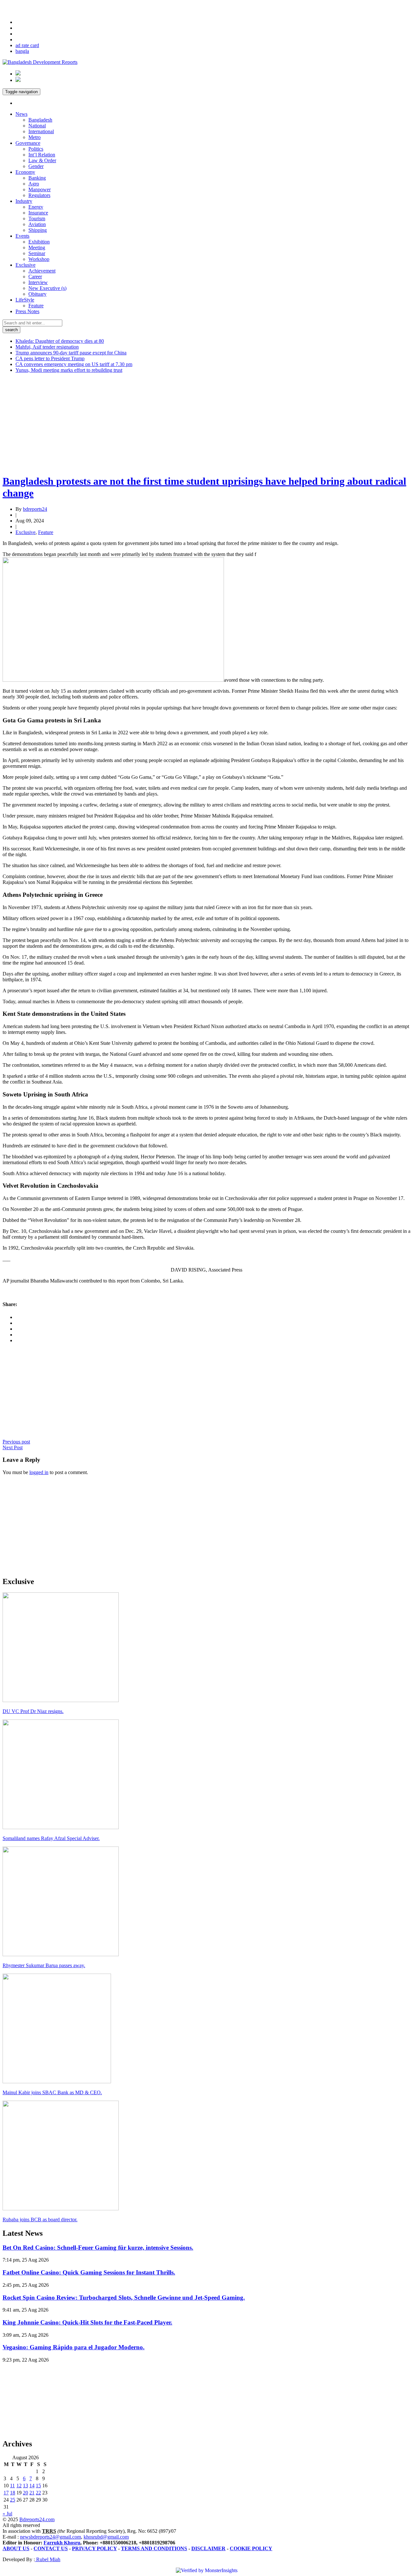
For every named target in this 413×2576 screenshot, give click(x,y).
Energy (36, 207)
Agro (34, 184)
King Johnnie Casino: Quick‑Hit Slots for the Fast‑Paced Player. (87, 2322)
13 (25, 2486)
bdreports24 (35, 509)
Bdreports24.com (37, 2519)
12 (19, 2486)
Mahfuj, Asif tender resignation (47, 347)
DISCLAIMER (208, 2548)
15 (38, 2486)
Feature (36, 306)
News (21, 114)
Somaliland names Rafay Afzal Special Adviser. (51, 1838)
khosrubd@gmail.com (106, 2537)
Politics (36, 149)
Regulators (39, 195)
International (41, 131)
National (37, 126)
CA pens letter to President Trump (50, 358)
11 (12, 2486)
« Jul (7, 2514)
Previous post (16, 1442)
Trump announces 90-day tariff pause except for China (71, 353)
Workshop (39, 259)
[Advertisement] (196, 423)
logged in (39, 1472)
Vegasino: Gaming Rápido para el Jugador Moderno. (74, 2347)
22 (38, 2493)
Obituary (37, 294)
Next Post (13, 1447)
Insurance (38, 213)
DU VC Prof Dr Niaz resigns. (33, 1711)
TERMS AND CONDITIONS (154, 2548)
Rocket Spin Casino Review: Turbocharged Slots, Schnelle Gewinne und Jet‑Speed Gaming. (124, 2298)
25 (13, 2500)
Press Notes (27, 311)
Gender (36, 166)
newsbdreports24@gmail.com (50, 2537)
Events (22, 236)
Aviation (37, 224)
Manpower (40, 189)
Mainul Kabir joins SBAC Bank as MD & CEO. (52, 2092)
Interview (38, 282)
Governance (28, 143)
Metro (35, 137)
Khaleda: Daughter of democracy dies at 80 (60, 341)
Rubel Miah (48, 2559)
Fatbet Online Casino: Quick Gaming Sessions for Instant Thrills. (89, 2272)
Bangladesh (40, 120)
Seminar (37, 253)
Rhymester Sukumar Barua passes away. (44, 1965)
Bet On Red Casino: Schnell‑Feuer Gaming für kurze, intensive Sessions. (98, 2248)
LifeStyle (25, 300)
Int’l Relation (42, 155)
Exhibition (39, 242)
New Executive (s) (47, 288)
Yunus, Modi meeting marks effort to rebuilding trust (69, 370)
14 (32, 2486)
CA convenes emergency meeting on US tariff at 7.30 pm (74, 364)
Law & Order (42, 160)
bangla (22, 51)
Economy (25, 172)
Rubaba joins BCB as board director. (40, 2219)
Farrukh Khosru (62, 2543)
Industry (24, 201)
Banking (37, 178)
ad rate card (27, 45)
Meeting (37, 248)
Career (35, 277)
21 (32, 2493)
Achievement (42, 271)
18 (13, 2493)
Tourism (37, 218)
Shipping (38, 230)
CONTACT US (51, 2548)
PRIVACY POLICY (94, 2548)
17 (6, 2493)
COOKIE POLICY (251, 2548)
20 (25, 2493)
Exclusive (25, 265)
